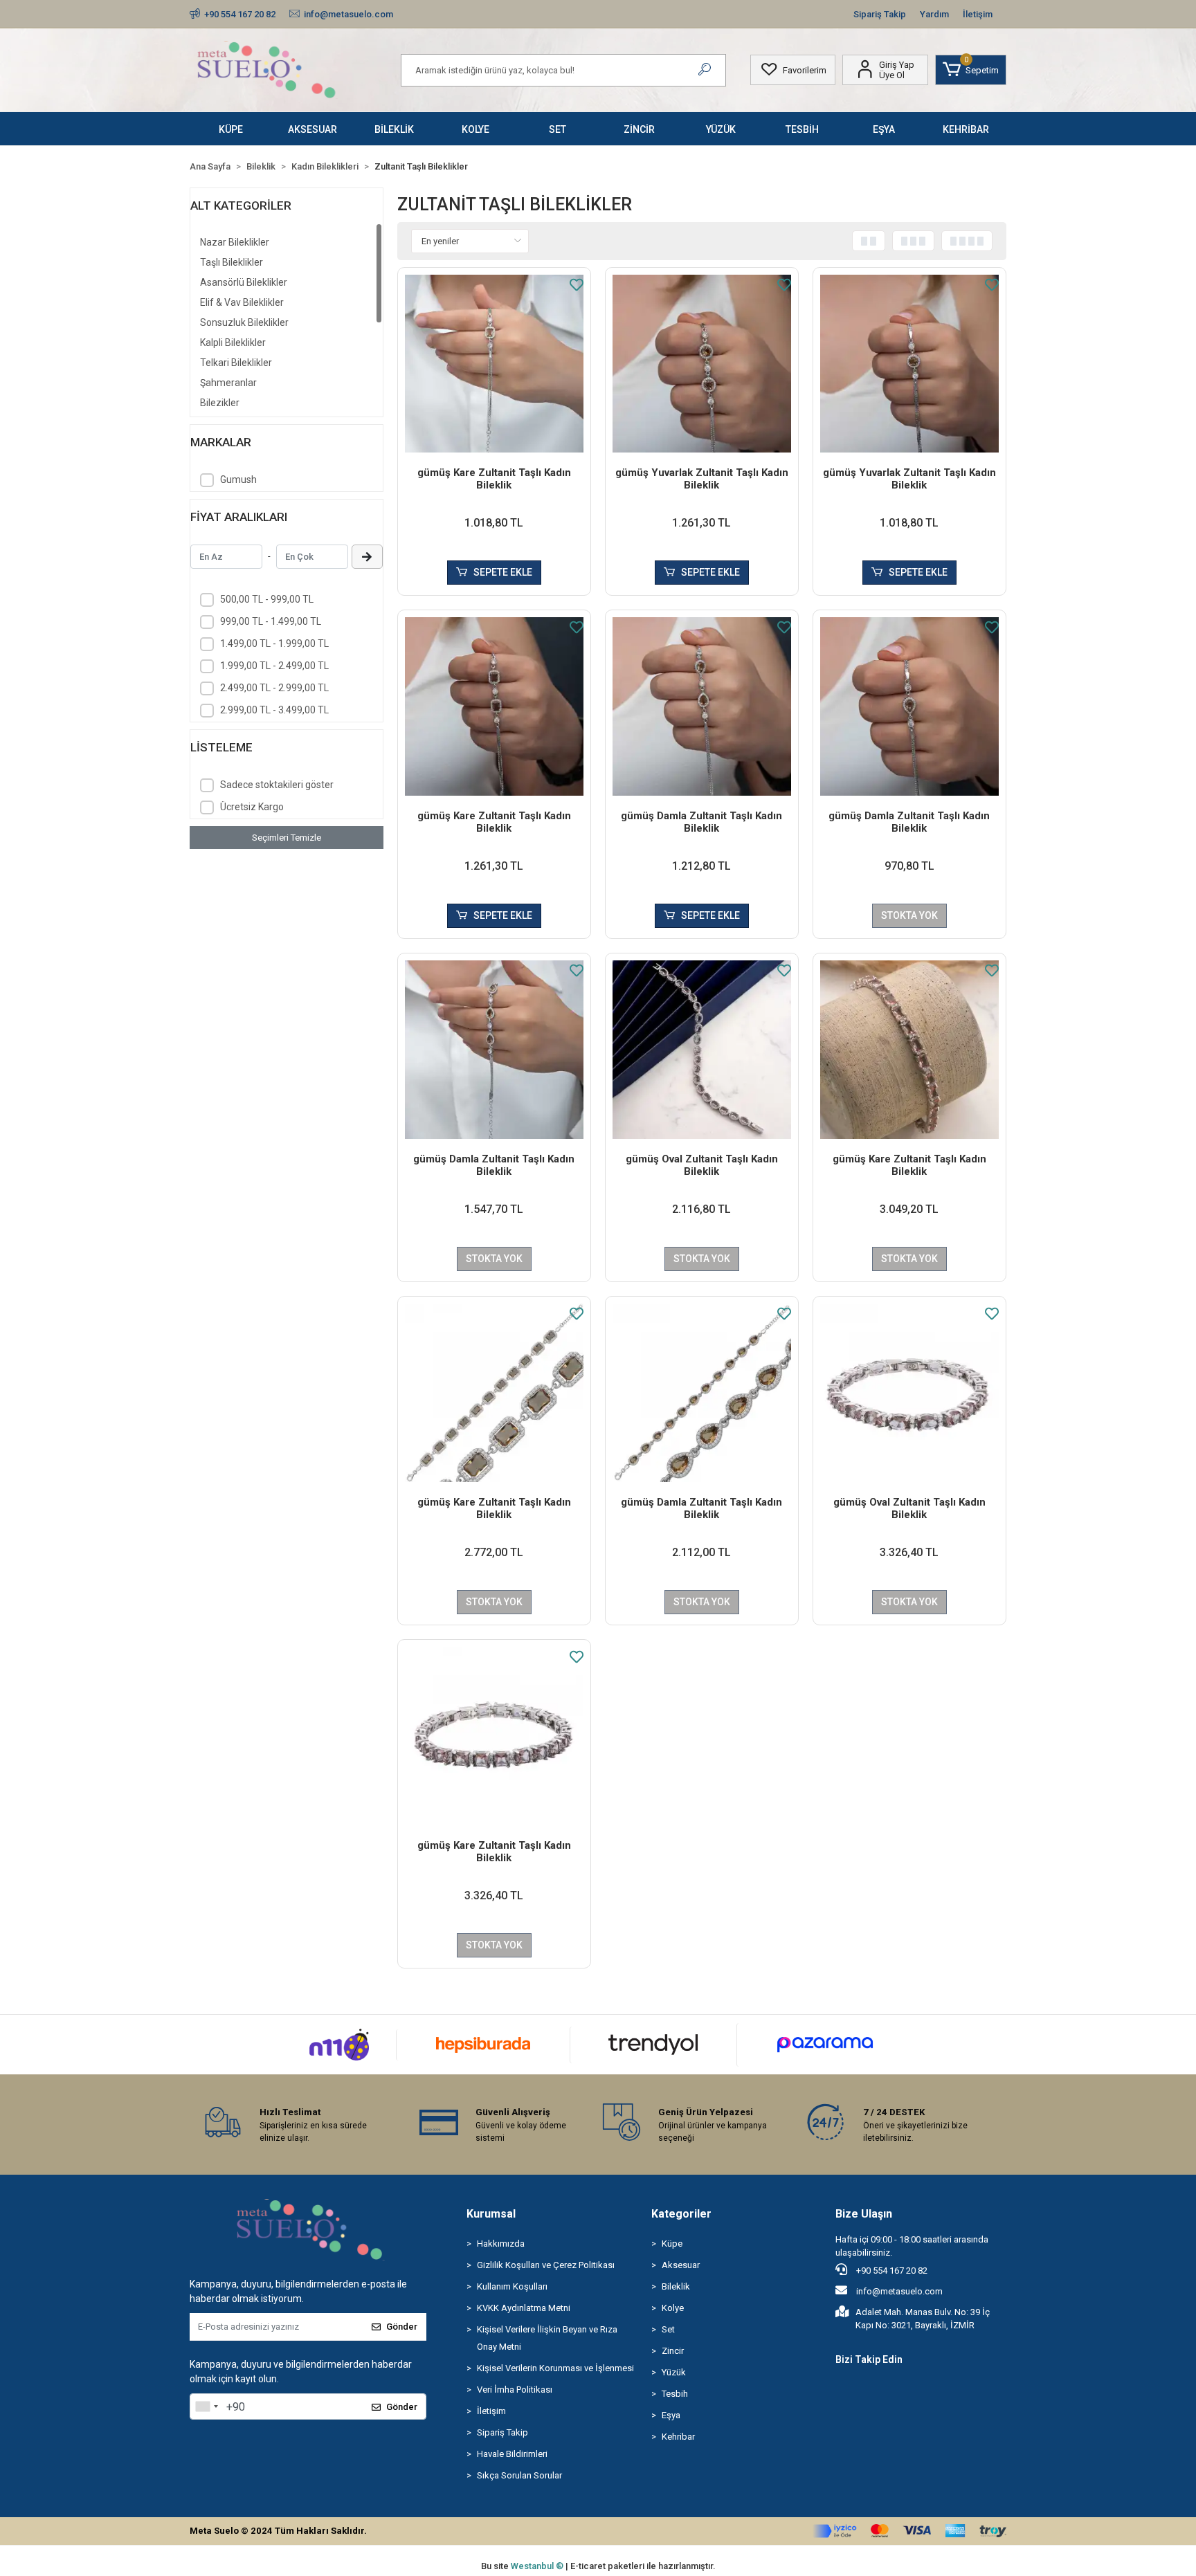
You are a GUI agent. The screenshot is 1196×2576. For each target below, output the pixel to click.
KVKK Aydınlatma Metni (524, 2308)
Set (668, 2329)
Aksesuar (681, 2265)
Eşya (671, 2415)
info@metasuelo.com (899, 2291)
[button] (971, 70)
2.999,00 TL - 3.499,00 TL (274, 710)
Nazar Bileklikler (235, 242)
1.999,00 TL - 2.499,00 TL (274, 666)
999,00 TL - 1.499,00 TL (271, 621)
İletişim (978, 14)
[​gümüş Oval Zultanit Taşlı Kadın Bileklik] (702, 1050)
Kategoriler (681, 2214)
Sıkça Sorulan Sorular (519, 2475)
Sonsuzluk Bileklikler (244, 322)
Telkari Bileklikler (236, 363)
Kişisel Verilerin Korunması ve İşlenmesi (555, 2368)
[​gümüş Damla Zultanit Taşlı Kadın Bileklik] (702, 706)
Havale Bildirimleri (512, 2454)
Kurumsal (491, 2214)
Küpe (672, 2244)
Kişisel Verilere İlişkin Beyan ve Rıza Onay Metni (547, 2338)
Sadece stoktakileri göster (277, 785)
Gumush (238, 479)
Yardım (934, 14)
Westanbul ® (538, 2566)
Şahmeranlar (228, 383)
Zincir (673, 2351)
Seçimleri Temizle (287, 838)
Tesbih (675, 2394)
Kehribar (678, 2437)
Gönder (402, 2327)
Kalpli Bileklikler (233, 342)
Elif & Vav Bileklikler (242, 302)
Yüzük (674, 2372)
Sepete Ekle (503, 572)
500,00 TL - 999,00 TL (267, 599)
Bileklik (676, 2286)
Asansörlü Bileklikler (244, 282)
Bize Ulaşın (864, 2214)
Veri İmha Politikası (515, 2390)
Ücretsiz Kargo (252, 807)
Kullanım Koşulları (512, 2286)
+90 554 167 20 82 (891, 2271)
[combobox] (206, 2406)
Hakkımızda (501, 2244)
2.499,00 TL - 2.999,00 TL (274, 688)
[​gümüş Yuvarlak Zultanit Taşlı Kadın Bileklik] (702, 364)
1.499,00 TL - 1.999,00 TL (274, 643)
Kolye (673, 2308)
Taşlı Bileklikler (232, 262)
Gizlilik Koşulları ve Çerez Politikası (546, 2265)
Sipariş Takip (880, 14)
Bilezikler (220, 403)
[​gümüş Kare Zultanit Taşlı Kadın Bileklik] (494, 364)
